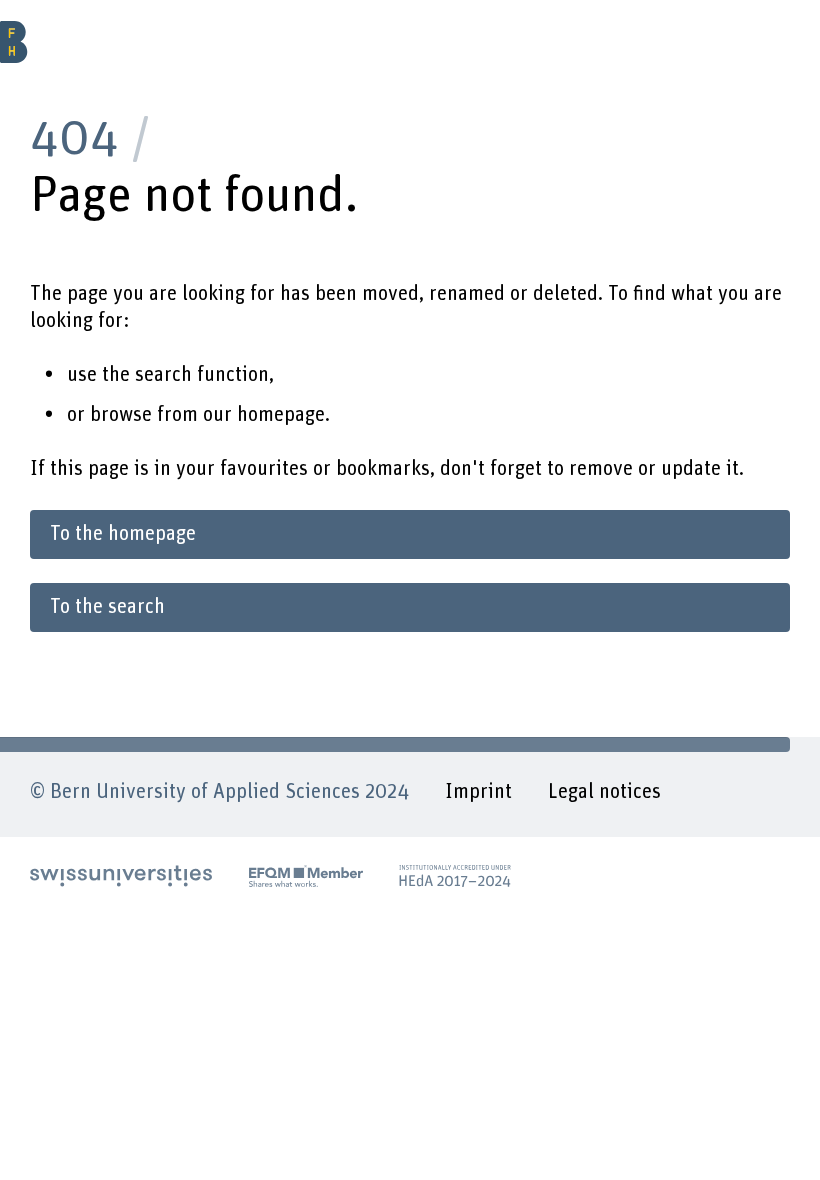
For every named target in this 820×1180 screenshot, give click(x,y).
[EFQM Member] (306, 876)
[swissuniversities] (121, 876)
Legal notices (604, 792)
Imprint (478, 792)
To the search (107, 607)
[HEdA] (455, 876)
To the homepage (123, 534)
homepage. (283, 415)
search (163, 375)
